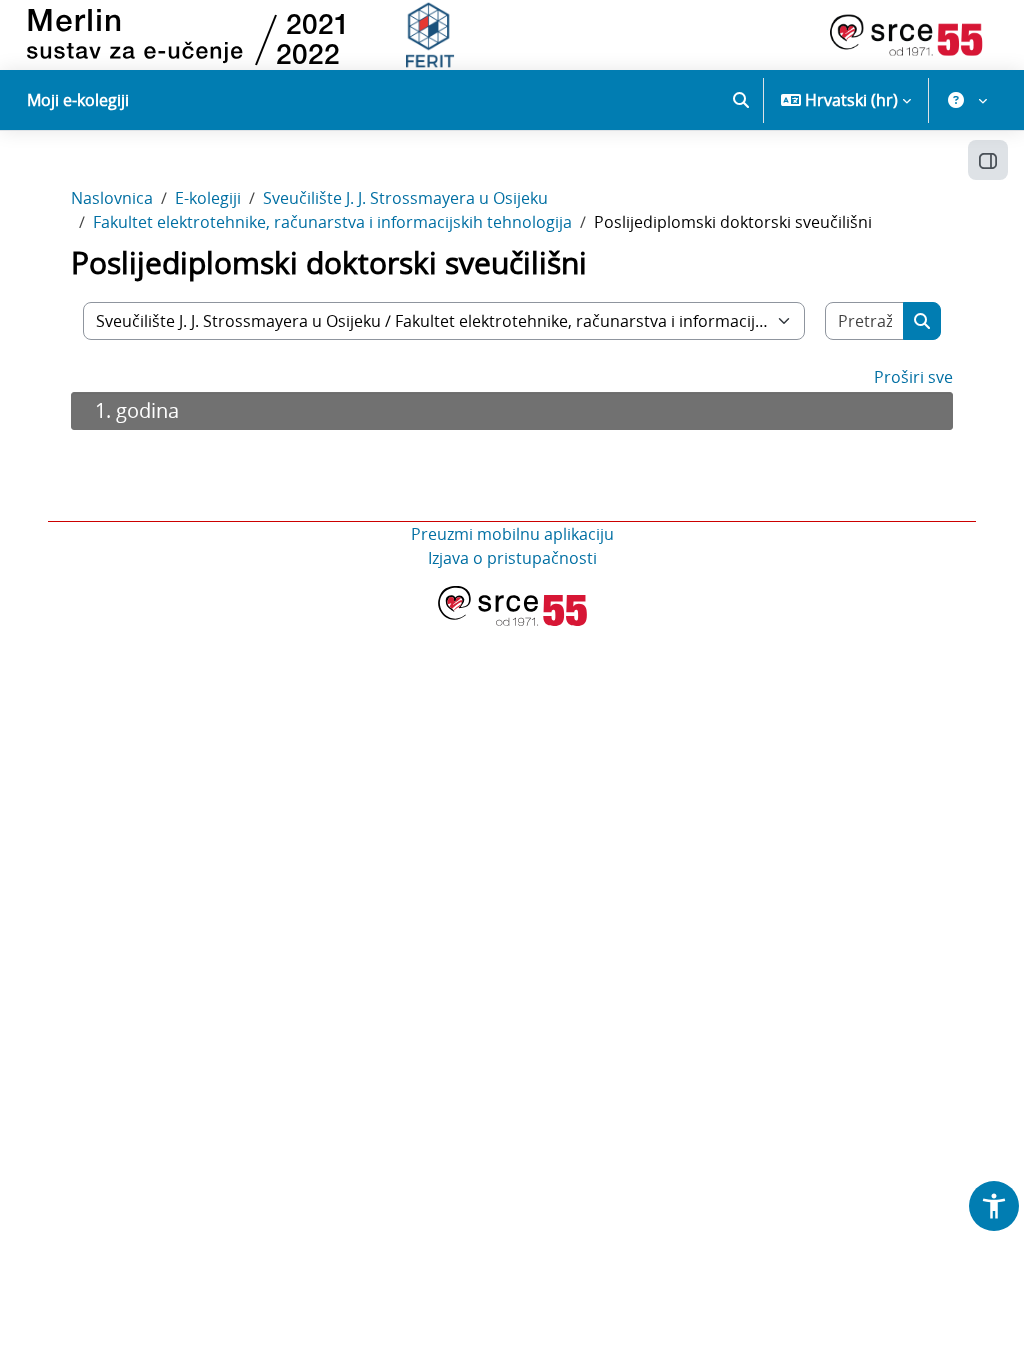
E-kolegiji (208, 198)
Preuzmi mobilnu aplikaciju (512, 534)
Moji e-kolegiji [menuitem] (78, 100)
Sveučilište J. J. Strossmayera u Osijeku (405, 198)
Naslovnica (112, 198)
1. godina (137, 410)
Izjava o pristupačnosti (512, 558)
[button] (741, 100)
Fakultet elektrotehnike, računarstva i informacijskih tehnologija (332, 222)
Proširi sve (913, 377)
